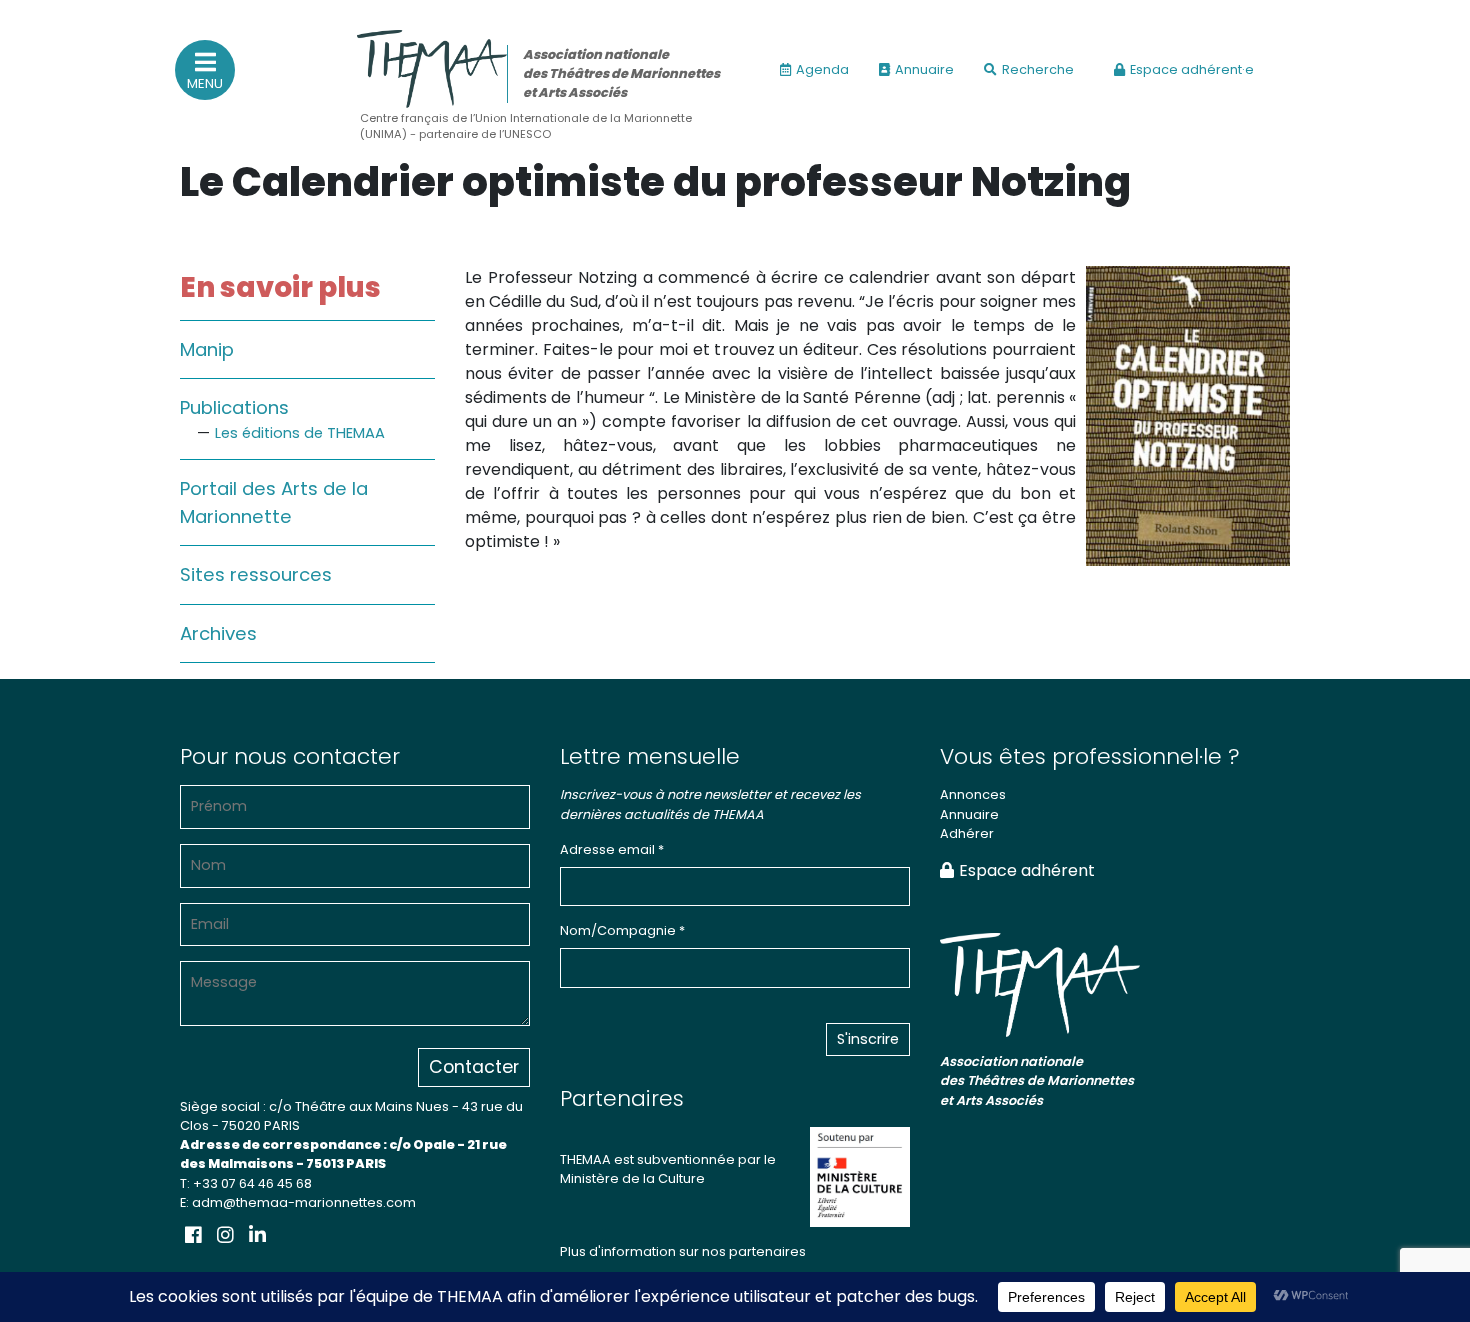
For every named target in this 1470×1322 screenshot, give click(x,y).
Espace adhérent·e (1192, 69)
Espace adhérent (1027, 870)
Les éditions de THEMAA (300, 433)
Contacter (474, 1067)
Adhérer (967, 833)
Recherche (1038, 69)
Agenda (822, 69)
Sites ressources (256, 574)
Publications (234, 407)
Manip (207, 349)
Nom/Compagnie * (622, 930)
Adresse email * (612, 849)
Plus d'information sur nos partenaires (683, 1251)
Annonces (973, 794)
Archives (218, 633)
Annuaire (924, 69)
